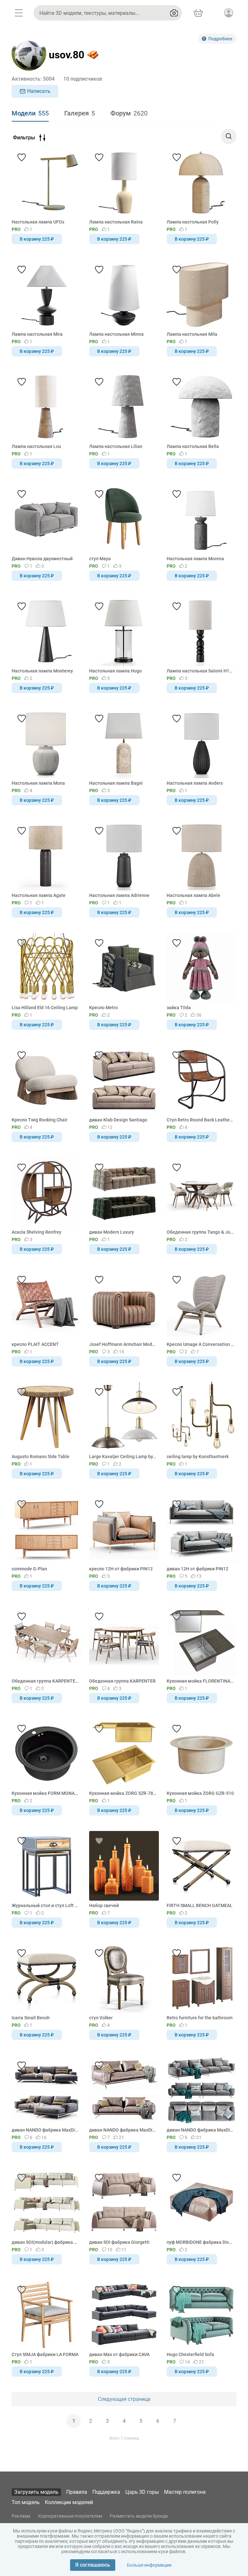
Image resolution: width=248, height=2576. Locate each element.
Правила (77, 2492)
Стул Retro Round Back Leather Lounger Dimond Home (200, 1120)
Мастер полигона (185, 2492)
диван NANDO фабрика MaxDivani (45, 2130)
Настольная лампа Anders (195, 783)
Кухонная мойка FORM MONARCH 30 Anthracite (45, 1793)
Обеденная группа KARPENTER (122, 1681)
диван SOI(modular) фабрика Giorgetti (45, 2242)
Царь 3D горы (142, 2492)
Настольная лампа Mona (38, 783)
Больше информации (149, 2565)
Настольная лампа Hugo (115, 671)
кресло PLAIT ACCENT (35, 1344)
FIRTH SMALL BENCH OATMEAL (200, 1905)
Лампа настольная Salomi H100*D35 (200, 671)
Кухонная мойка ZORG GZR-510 (200, 1793)
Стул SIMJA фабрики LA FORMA (45, 2354)
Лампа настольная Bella (193, 446)
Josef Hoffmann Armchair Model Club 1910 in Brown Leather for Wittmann (123, 1344)
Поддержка (106, 2492)
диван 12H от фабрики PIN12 (197, 1569)
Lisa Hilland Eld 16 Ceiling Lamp (45, 1008)
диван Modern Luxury (112, 1232)
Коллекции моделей (69, 2502)
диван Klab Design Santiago (118, 1120)
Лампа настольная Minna (116, 334)
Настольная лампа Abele (193, 895)
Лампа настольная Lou (36, 446)
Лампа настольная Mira (37, 334)
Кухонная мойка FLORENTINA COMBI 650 (200, 1681)
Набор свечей (104, 1905)
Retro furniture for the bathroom (200, 2018)
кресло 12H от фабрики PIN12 (121, 1569)
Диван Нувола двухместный (42, 559)
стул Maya (100, 559)
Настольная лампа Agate (39, 895)
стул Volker (101, 2018)
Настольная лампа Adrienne (119, 895)
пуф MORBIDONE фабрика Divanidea (200, 2242)
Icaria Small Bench (31, 2018)
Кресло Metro (103, 1008)
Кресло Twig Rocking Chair (40, 1120)
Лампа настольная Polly (193, 222)
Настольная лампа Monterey (42, 671)
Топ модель (26, 2502)
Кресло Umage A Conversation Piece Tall (200, 1344)
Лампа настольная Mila (192, 334)
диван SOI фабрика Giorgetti (119, 2242)
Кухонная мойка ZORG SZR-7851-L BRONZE (123, 1793)
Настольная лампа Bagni (116, 783)
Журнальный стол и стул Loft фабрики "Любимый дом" (45, 1905)
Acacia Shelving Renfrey (36, 1232)
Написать (39, 91)
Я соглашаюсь (93, 2565)
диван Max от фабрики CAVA (119, 2354)
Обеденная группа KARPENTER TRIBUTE (45, 1681)
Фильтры (24, 138)
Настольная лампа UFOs (38, 222)
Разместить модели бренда (139, 2516)
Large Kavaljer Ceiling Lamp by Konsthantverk (123, 1457)
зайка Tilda (179, 1008)
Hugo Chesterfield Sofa (190, 2354)
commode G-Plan (29, 1569)
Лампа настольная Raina (116, 222)
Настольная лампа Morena (195, 559)
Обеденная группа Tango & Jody (200, 1232)
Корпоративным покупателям (70, 2516)
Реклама (21, 2516)
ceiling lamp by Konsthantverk (198, 1457)
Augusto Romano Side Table (41, 1457)
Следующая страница (124, 2399)
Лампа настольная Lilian (116, 446)
